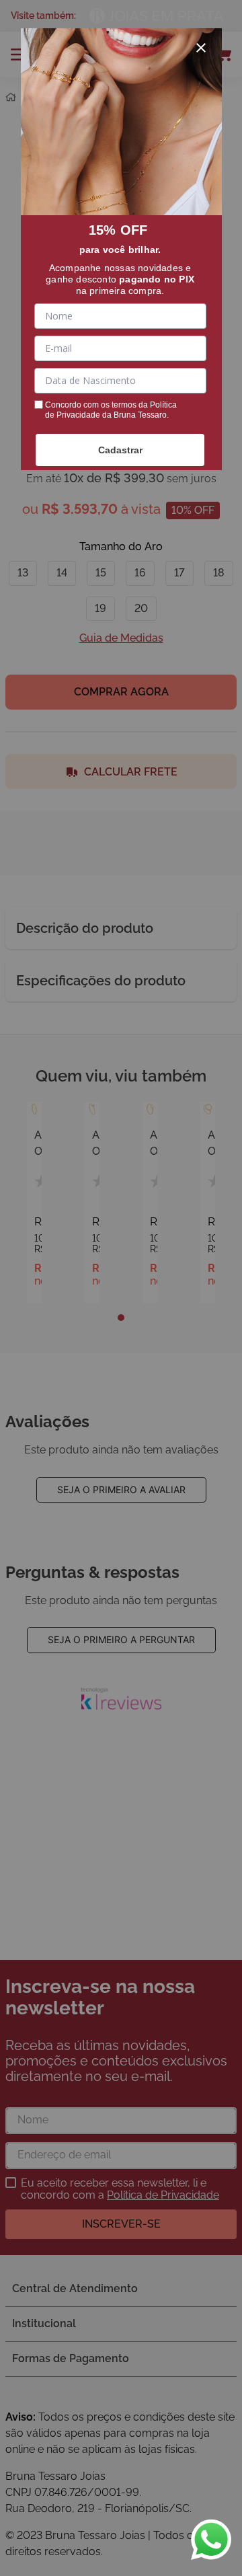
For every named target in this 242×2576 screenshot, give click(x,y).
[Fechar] (201, 48)
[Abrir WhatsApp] (211, 2540)
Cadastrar (120, 450)
